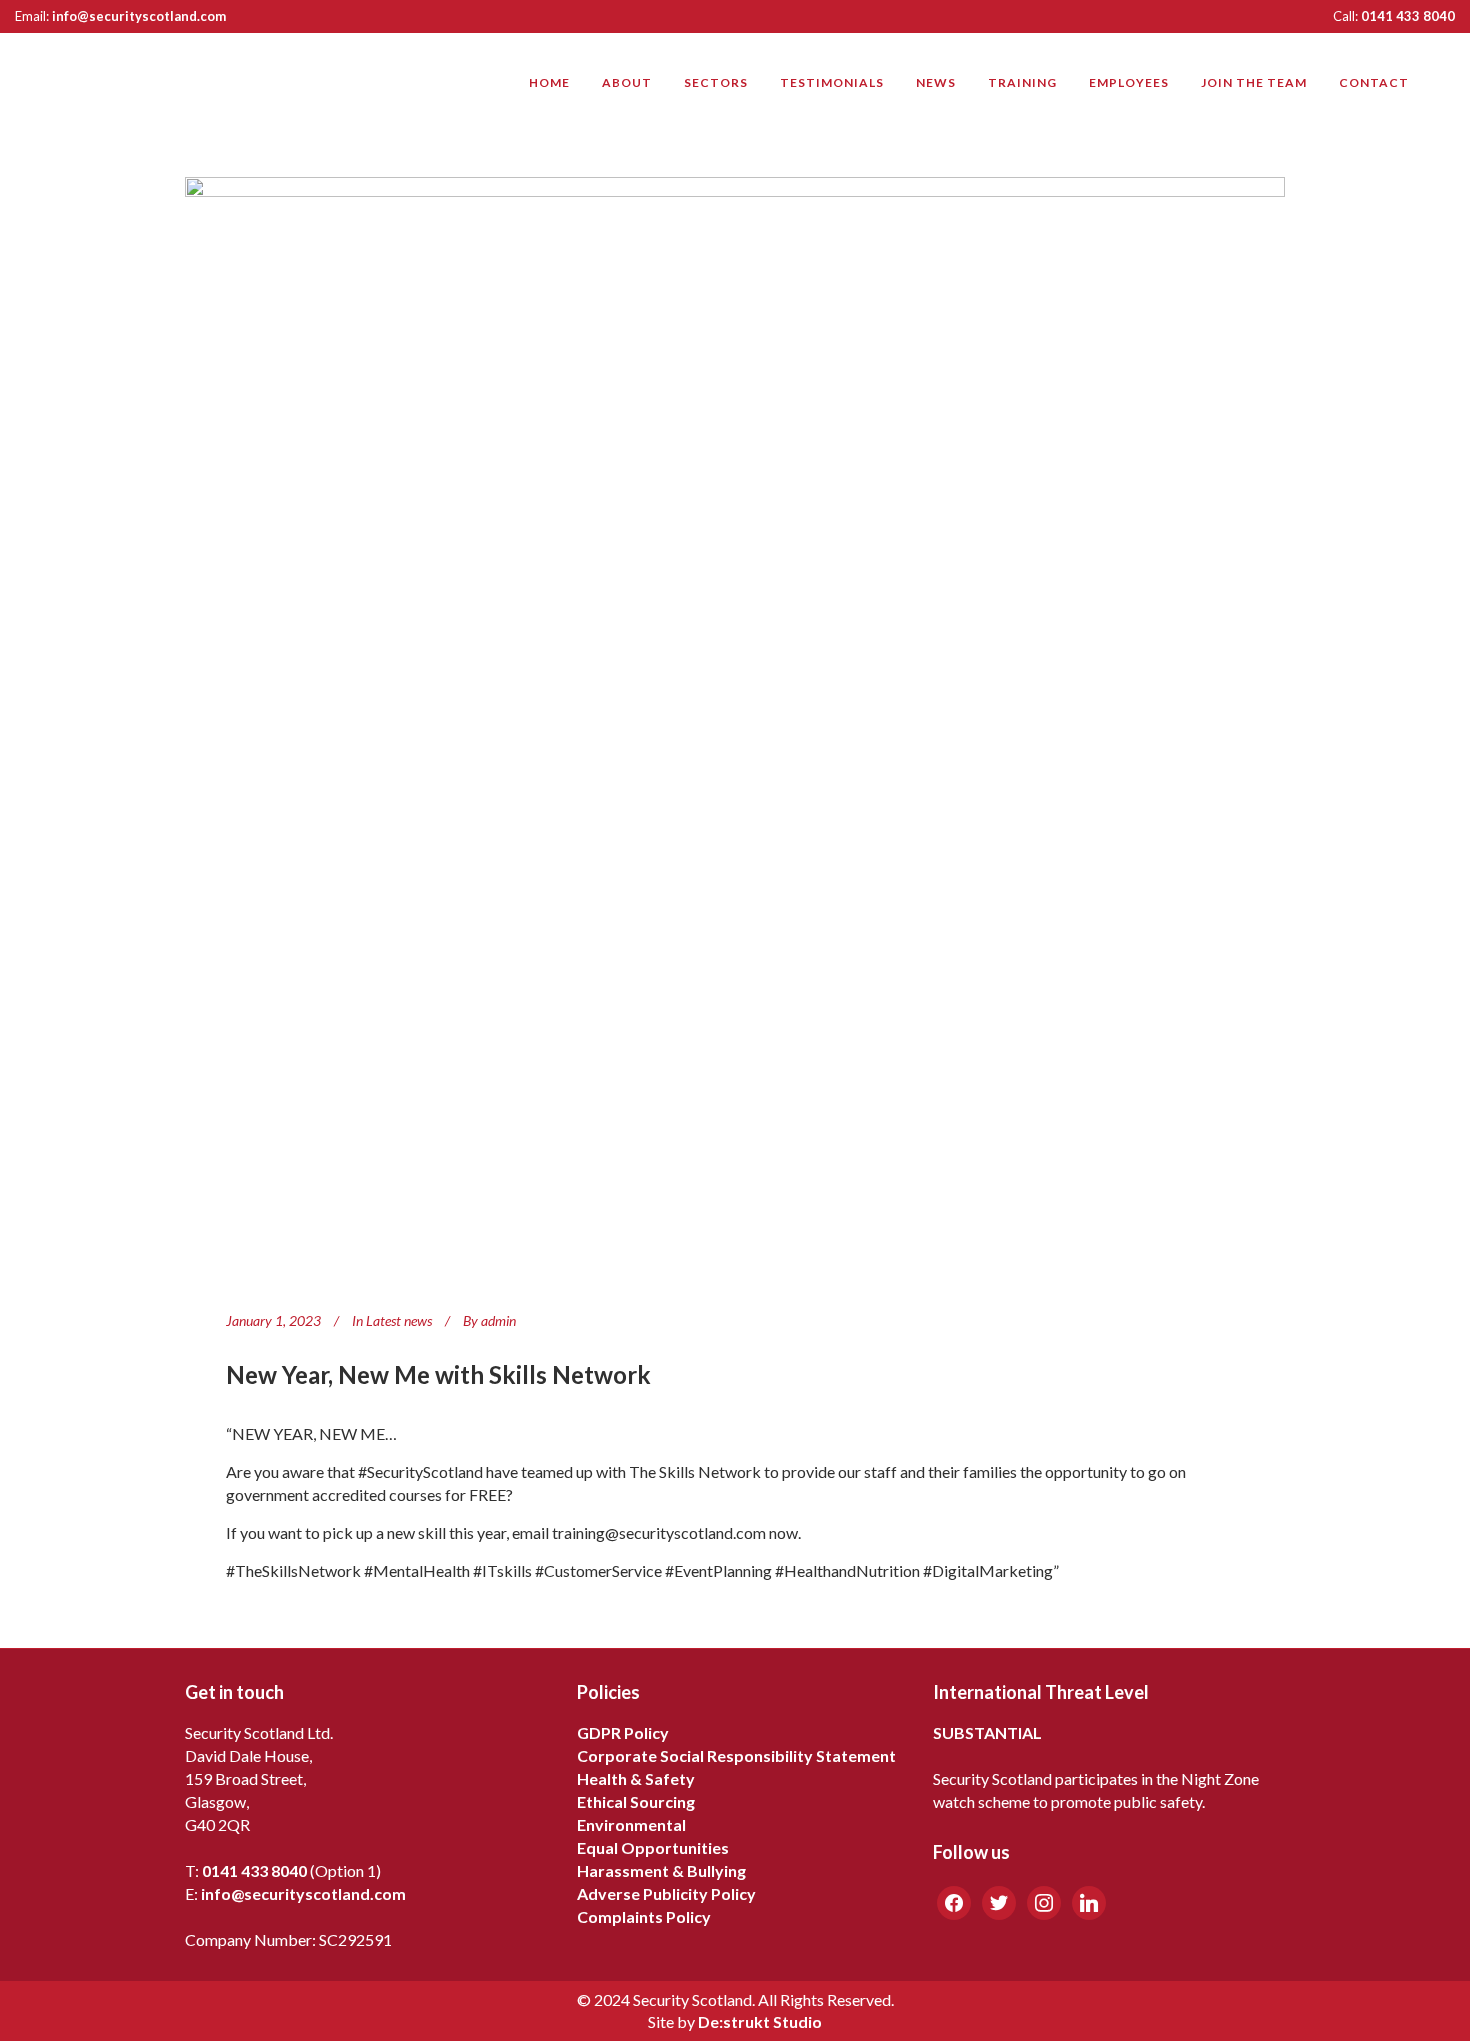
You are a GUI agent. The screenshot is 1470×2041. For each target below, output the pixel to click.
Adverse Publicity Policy (666, 1893)
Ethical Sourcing (636, 1801)
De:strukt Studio (760, 2021)
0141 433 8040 (1408, 16)
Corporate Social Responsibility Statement (736, 1755)
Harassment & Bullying (661, 1870)
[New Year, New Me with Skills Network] (735, 727)
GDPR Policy (623, 1732)
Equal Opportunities (653, 1847)
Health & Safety (636, 1778)
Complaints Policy (644, 1916)
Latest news (399, 1320)
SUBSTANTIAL (987, 1732)
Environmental (631, 1824)
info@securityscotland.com (139, 16)
